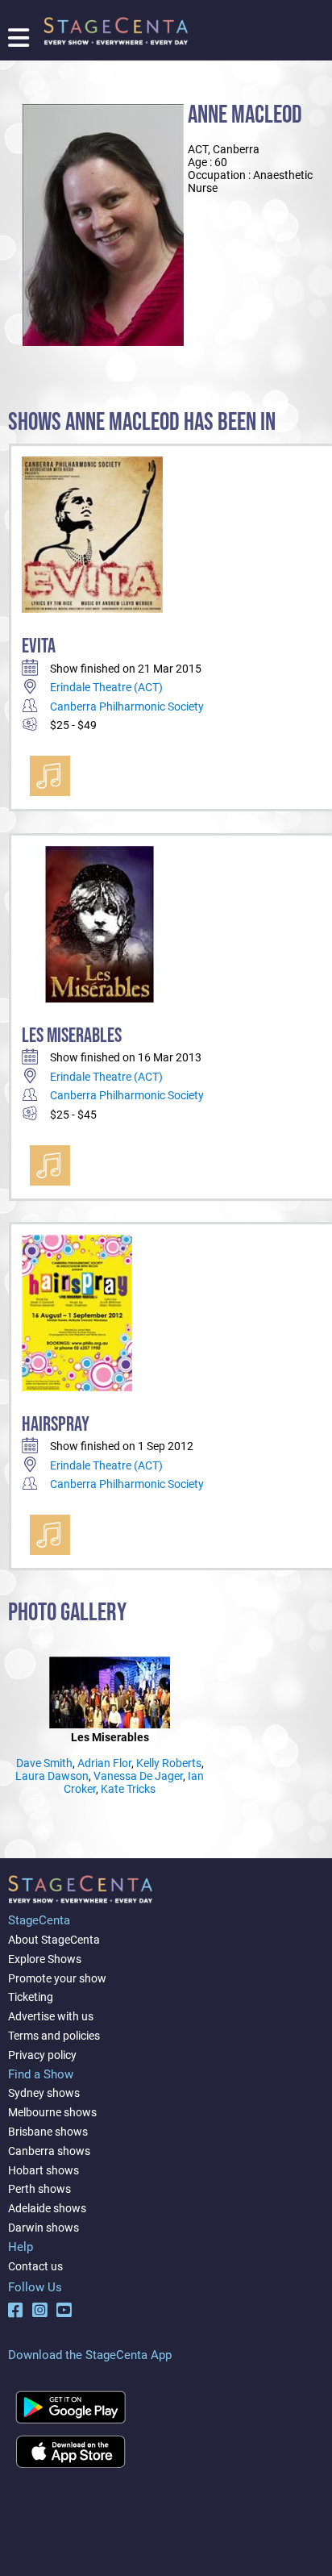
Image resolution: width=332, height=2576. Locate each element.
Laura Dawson (52, 1776)
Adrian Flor (104, 1763)
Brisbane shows (48, 2132)
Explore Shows (45, 1959)
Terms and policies (54, 2036)
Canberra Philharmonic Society (127, 707)
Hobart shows (44, 2170)
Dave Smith (44, 1763)
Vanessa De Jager (138, 1776)
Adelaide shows (47, 2208)
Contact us (35, 2266)
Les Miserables (72, 1036)
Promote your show (57, 1978)
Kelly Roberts (169, 1763)
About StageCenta (54, 1940)
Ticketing (31, 1997)
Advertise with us (51, 2016)
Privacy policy (42, 2055)
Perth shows (39, 2189)
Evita (39, 646)
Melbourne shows (52, 2112)
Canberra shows (49, 2151)
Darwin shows (44, 2228)
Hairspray (56, 1425)
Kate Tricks (128, 1789)
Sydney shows (44, 2093)
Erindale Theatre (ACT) (106, 687)
